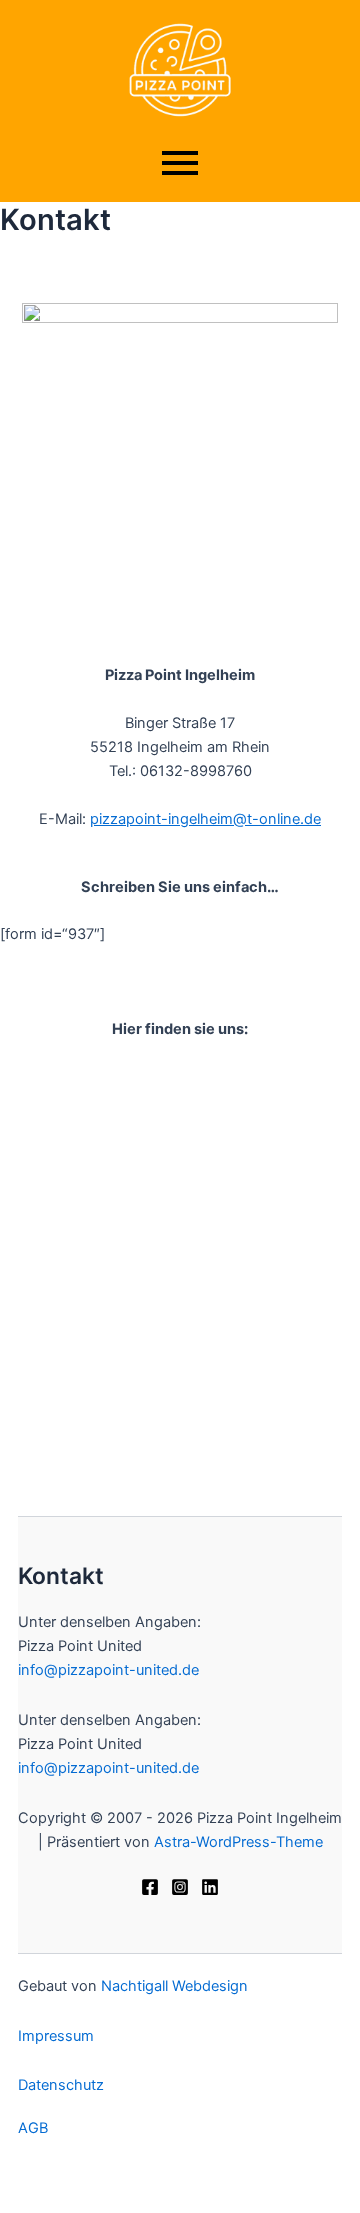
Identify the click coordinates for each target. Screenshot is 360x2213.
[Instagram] (180, 1887)
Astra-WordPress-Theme (238, 1842)
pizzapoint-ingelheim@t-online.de (205, 819)
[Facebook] (150, 1887)
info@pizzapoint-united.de (108, 1670)
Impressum (56, 2036)
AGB (33, 2128)
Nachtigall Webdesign (174, 1986)
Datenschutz (61, 2085)
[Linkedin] (210, 1887)
